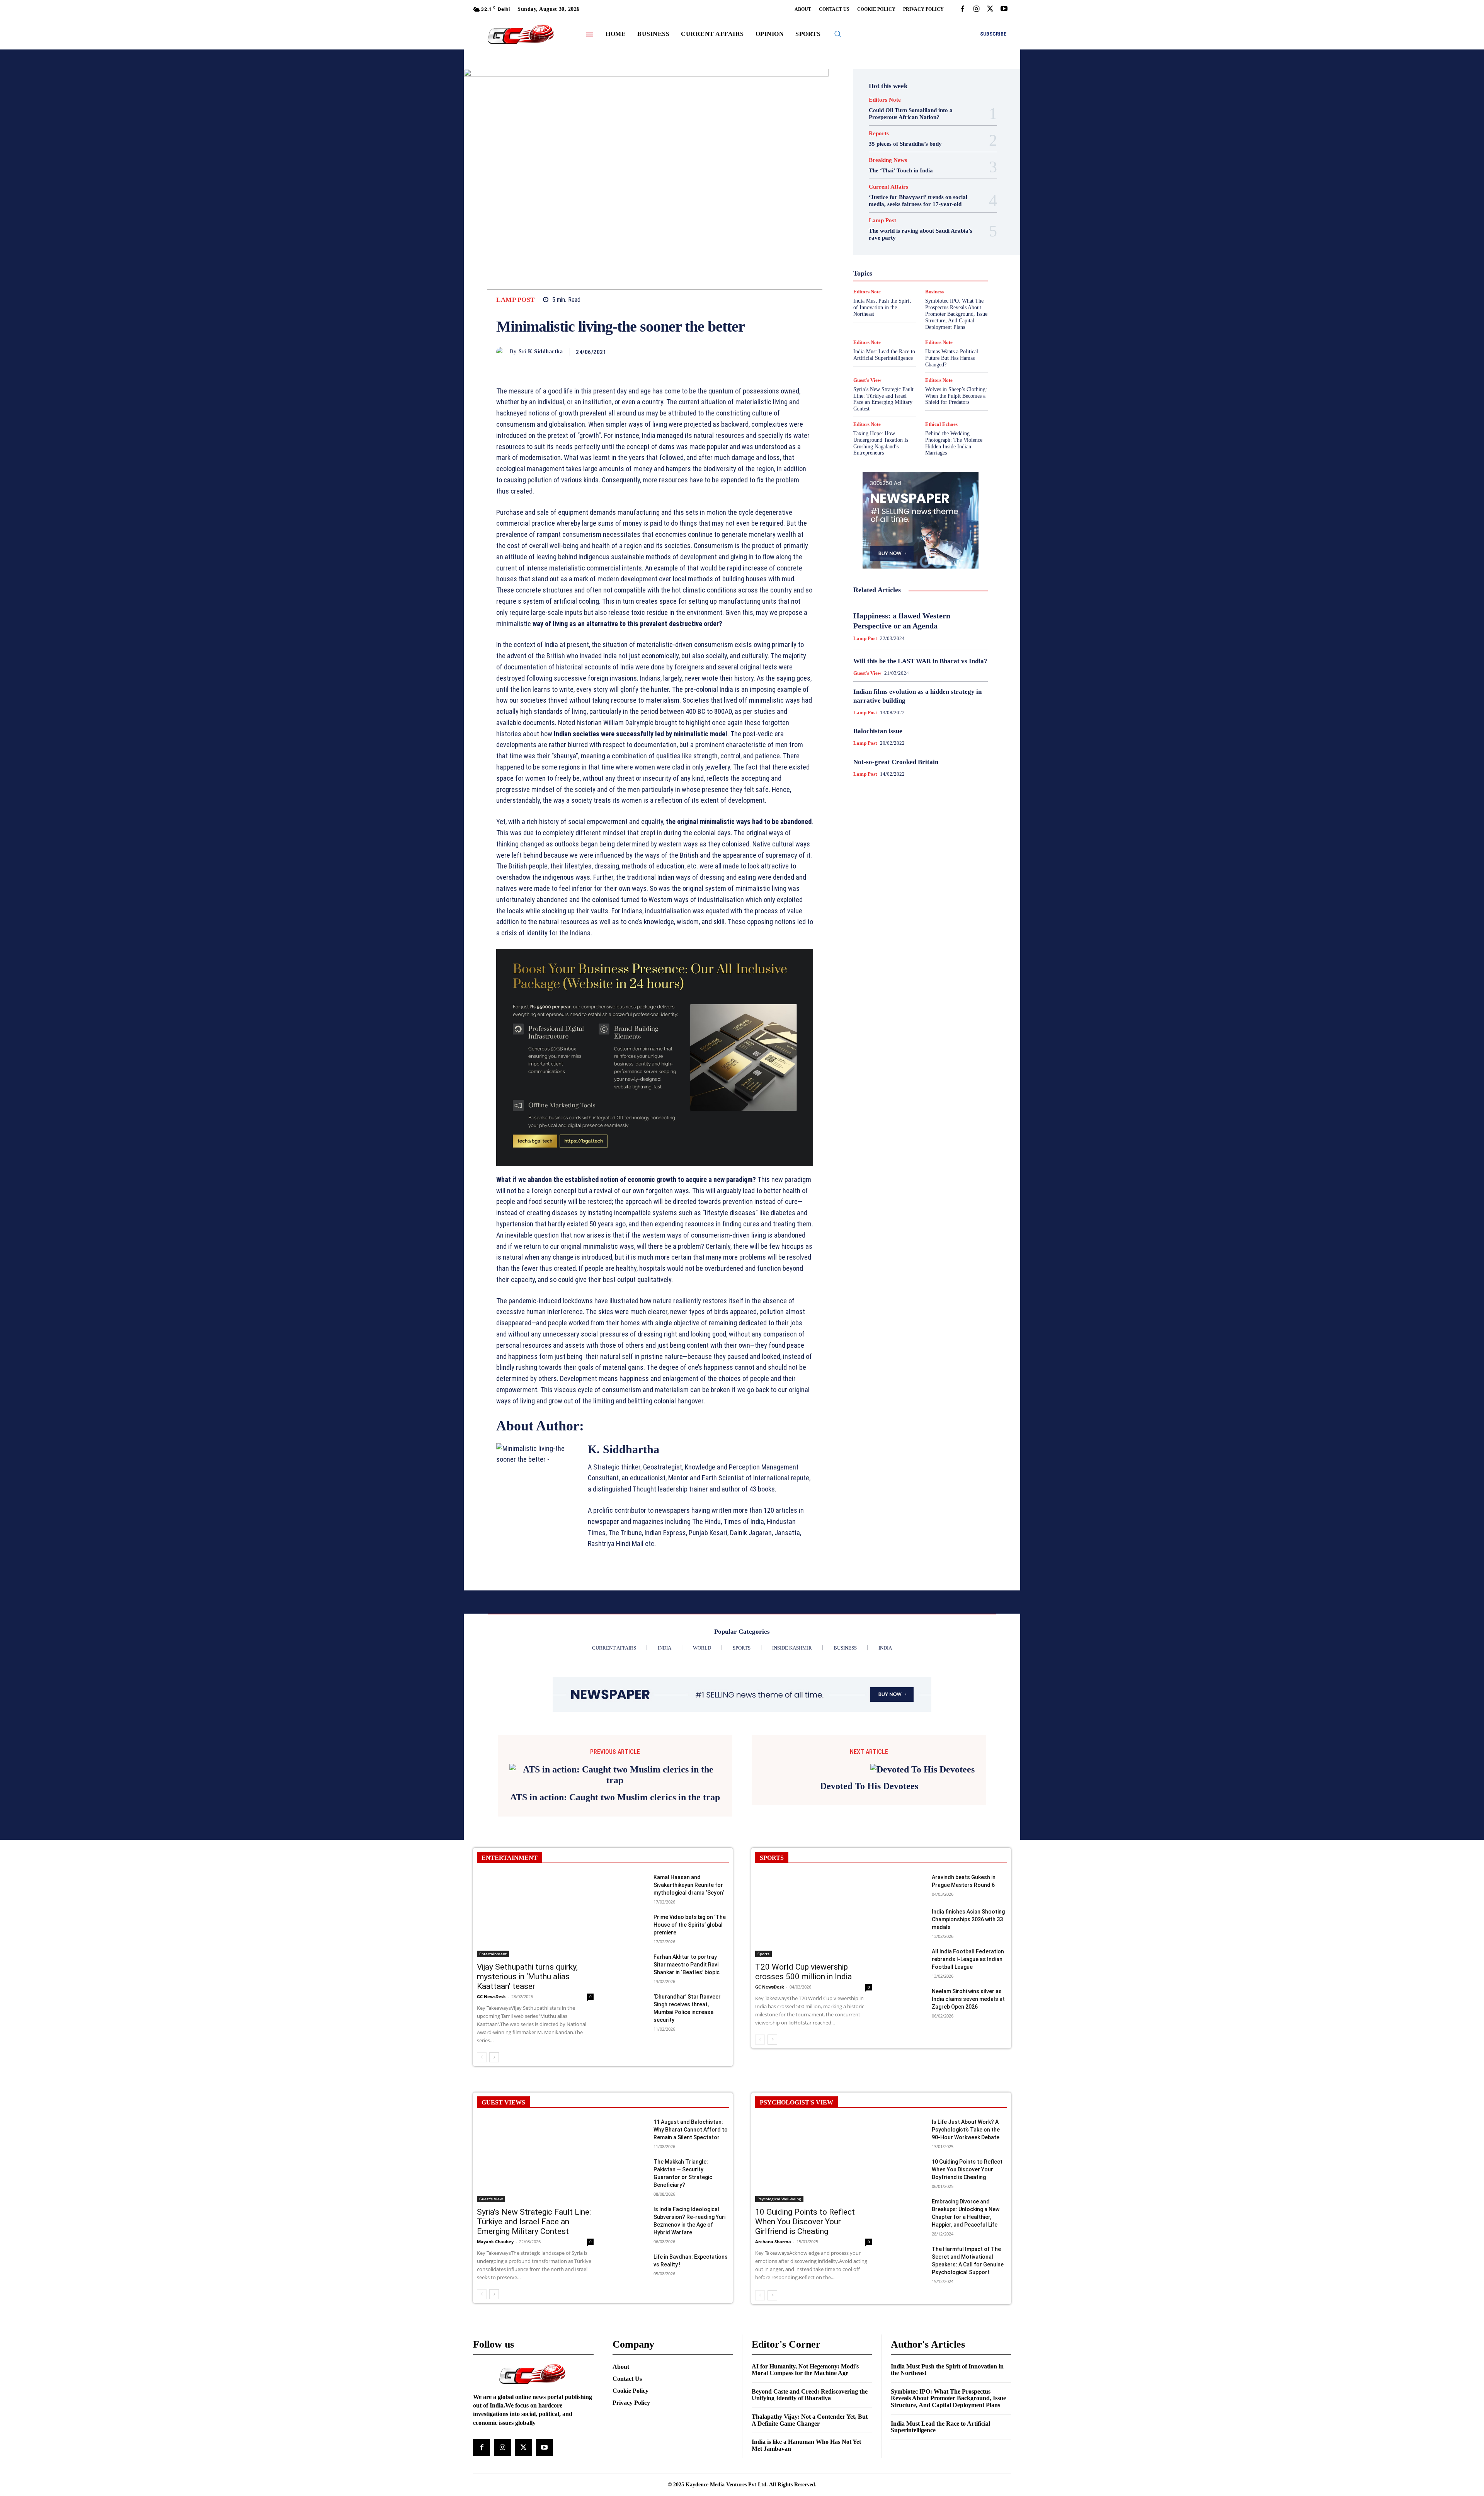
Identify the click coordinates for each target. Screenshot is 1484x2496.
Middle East (953, 272)
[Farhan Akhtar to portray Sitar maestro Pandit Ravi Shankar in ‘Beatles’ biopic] (630, 1965)
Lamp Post (516, 300)
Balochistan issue (878, 731)
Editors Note (885, 100)
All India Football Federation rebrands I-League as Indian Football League (968, 1959)
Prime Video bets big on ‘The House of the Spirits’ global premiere (690, 1925)
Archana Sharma (773, 2241)
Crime (938, 216)
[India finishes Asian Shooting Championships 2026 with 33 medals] (908, 1920)
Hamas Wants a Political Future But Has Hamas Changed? (952, 358)
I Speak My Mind (950, 251)
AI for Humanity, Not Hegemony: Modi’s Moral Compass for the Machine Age (805, 2370)
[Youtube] (1004, 9)
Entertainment (929, 230)
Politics (940, 279)
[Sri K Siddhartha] (503, 352)
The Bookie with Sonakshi (903, 320)
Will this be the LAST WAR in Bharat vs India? (920, 661)
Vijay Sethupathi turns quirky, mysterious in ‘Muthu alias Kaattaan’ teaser (527, 1977)
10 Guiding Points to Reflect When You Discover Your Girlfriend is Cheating (805, 2222)
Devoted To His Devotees (869, 1786)
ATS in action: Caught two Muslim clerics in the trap (615, 1797)
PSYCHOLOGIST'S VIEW (796, 2102)
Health (915, 251)
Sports (953, 306)
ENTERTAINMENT (510, 1858)
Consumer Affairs (901, 216)
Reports (879, 134)
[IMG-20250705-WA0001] (655, 1057)
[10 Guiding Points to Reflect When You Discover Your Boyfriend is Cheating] (908, 2170)
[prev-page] (482, 2057)
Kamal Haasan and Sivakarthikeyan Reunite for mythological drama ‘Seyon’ (689, 1885)
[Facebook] (962, 9)
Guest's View (884, 251)
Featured (936, 237)
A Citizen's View (929, 202)
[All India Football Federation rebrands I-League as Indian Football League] (908, 1960)
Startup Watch (933, 313)
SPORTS (772, 1858)
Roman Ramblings (925, 293)
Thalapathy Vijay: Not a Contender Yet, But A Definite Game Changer (810, 2420)
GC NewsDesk (491, 1996)
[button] (837, 34)
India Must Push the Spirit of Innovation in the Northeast (947, 2370)
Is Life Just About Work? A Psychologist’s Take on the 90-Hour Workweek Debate (966, 2130)
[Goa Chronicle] (521, 35)
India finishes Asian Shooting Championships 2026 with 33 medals (968, 1919)
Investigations (881, 272)
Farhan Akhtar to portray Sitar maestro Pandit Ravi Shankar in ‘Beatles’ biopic (687, 1965)
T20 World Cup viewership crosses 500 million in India (803, 1972)
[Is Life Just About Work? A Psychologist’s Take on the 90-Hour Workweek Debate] (908, 2130)
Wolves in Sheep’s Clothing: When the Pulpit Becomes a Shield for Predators (956, 396)
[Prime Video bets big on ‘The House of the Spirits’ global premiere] (630, 1925)
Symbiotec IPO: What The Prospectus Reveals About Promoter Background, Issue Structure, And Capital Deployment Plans (948, 2398)
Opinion (914, 279)
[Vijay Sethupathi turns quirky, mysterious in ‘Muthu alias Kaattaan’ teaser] (535, 1915)
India (904, 258)
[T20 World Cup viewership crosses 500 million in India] (813, 1915)
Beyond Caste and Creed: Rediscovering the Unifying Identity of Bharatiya (810, 2395)
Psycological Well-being (934, 286)
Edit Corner (889, 223)
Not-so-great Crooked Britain (896, 762)
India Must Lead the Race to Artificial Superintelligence (884, 355)
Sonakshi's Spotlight (925, 300)
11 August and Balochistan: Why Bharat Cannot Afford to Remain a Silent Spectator (691, 2130)
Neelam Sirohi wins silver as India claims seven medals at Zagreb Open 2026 (968, 1999)
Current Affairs (888, 187)
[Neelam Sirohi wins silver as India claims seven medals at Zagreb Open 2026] (908, 2000)
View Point (954, 320)
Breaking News (888, 160)
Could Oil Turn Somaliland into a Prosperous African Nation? (911, 114)
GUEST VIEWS (503, 2102)
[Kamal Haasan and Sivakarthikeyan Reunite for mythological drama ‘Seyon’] (630, 1886)
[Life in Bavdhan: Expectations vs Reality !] (630, 2265)
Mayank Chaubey (495, 2241)
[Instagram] (976, 9)
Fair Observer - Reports (891, 237)
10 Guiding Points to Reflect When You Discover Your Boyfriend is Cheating (967, 2169)
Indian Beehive (900, 265)
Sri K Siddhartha (541, 352)
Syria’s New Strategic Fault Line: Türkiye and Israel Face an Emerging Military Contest (883, 399)
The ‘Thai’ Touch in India (901, 170)
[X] (990, 9)
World (915, 327)
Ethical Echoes (941, 424)
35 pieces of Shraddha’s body (905, 144)
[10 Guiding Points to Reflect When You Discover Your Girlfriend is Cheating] (813, 2160)
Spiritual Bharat (919, 306)
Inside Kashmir (942, 265)
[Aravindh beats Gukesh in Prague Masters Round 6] (908, 1886)
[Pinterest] (696, 352)
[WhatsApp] (714, 352)
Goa (877, 244)
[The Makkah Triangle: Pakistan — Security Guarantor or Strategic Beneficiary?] (630, 2170)
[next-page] (494, 2057)
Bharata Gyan (900, 209)
